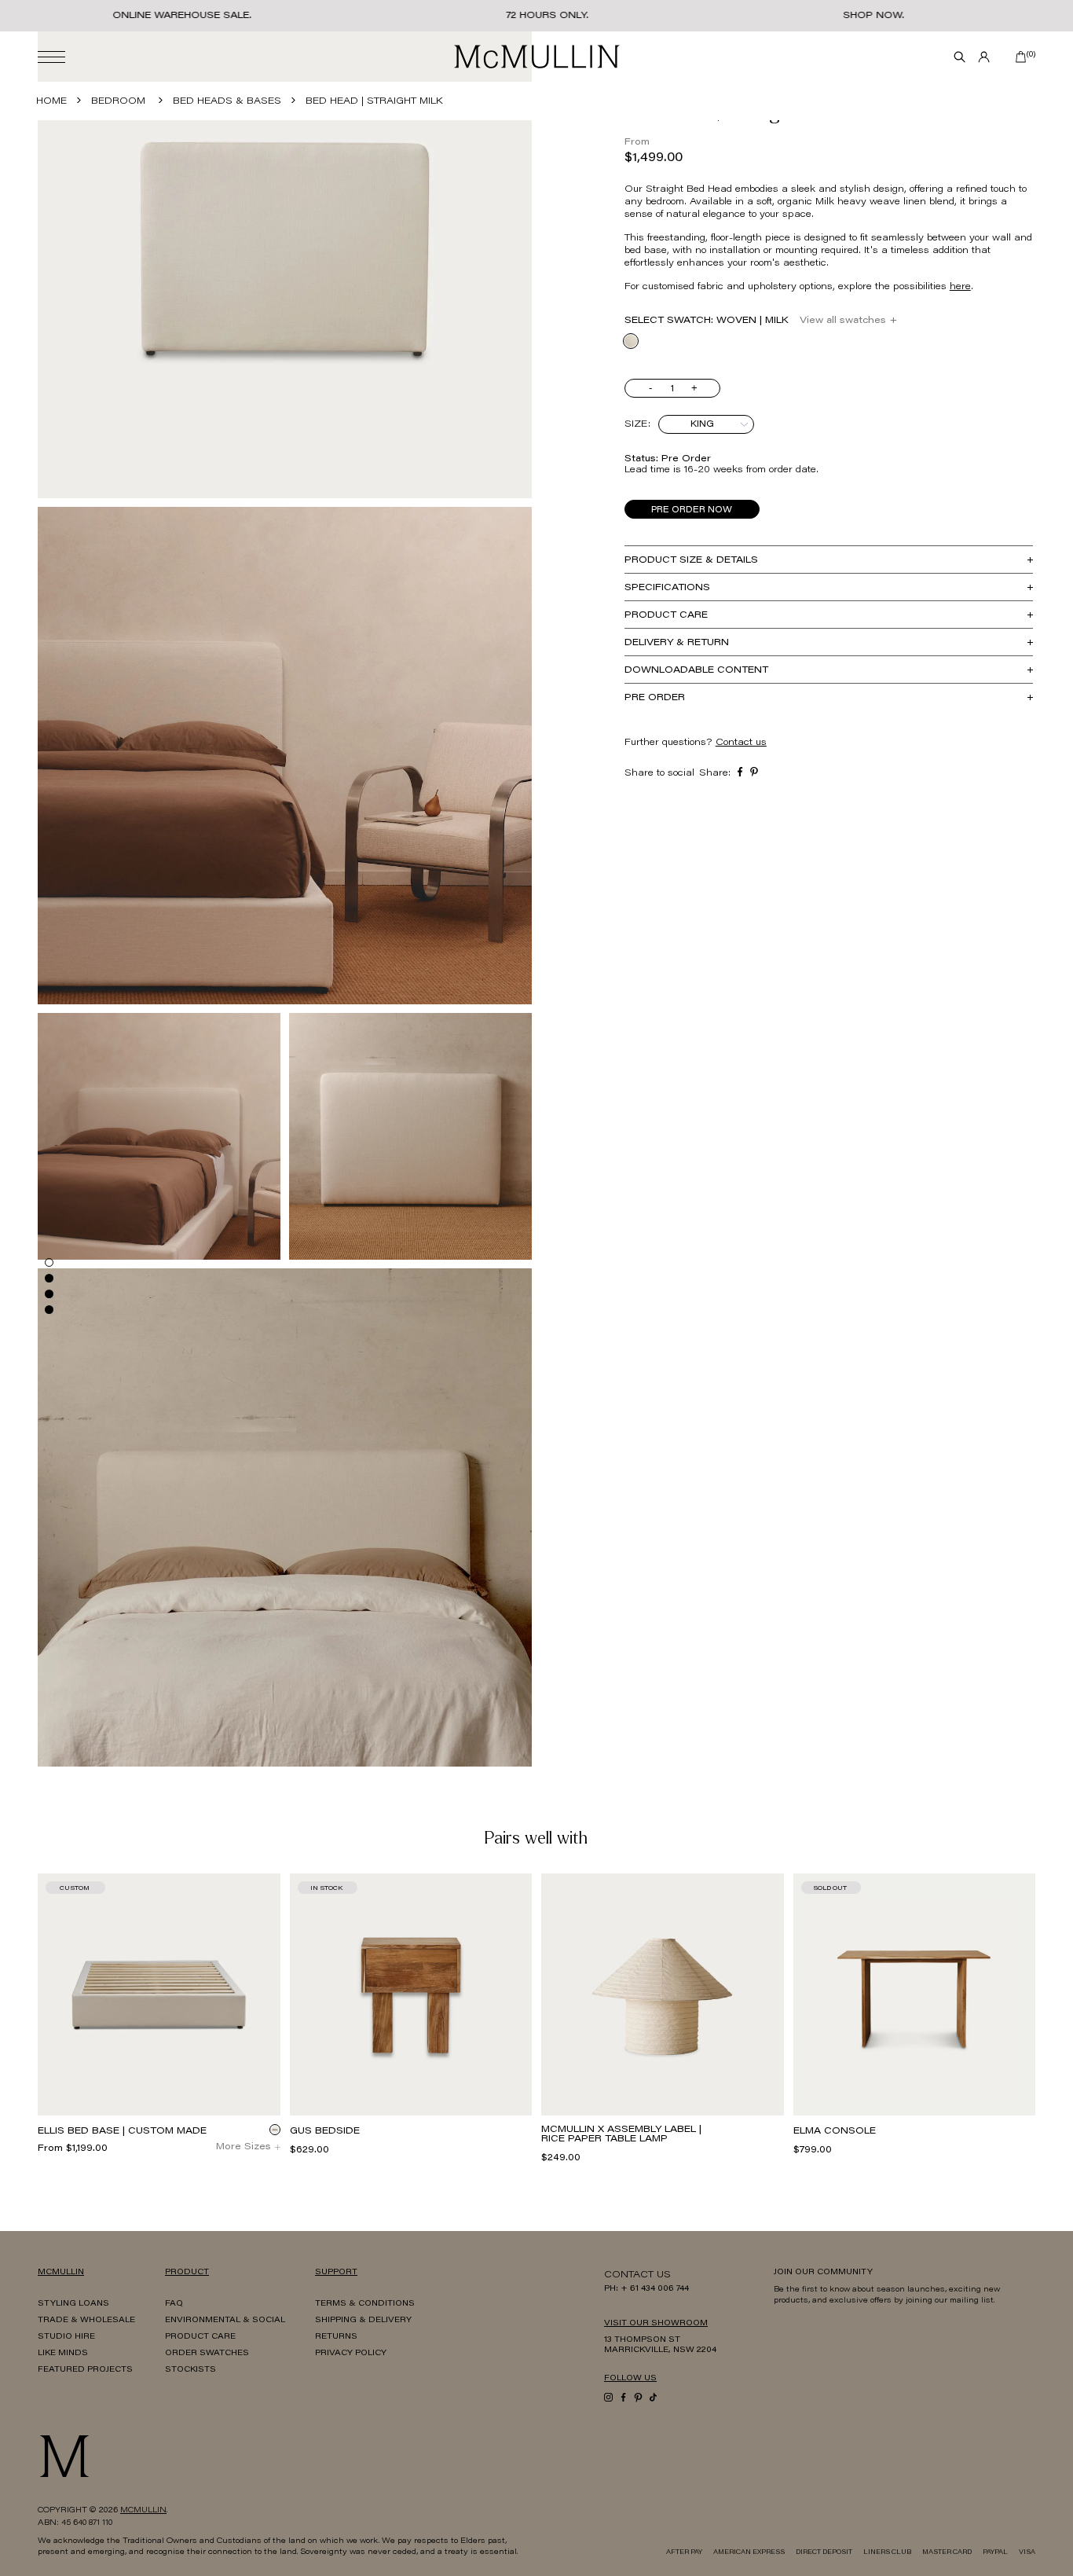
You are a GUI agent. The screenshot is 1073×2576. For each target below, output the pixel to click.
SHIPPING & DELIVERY (363, 2321)
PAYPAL (995, 2552)
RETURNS (336, 2337)
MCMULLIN (143, 2511)
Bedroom (118, 101)
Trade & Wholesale (86, 2321)
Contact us (741, 743)
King (702, 424)
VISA (1027, 2552)
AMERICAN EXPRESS (749, 2552)
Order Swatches (207, 2354)
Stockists (190, 2370)
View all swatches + (848, 321)
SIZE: (637, 424)
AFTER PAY (684, 2552)
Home (51, 101)
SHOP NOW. (873, 16)
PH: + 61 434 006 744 (646, 2289)
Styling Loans (73, 2304)
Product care (200, 2337)
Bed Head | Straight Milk (374, 101)
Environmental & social (225, 2321)
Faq (174, 2304)
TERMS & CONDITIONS (365, 2304)
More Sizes (244, 2147)
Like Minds (63, 2354)
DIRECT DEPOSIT (824, 2552)
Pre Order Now (692, 510)
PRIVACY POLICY (351, 2354)
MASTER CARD (947, 2552)
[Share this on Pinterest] (754, 771)
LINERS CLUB (887, 2552)
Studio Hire (66, 2337)
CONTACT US (637, 2275)
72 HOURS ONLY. (547, 16)
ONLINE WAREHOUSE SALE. (182, 16)
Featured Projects (85, 2370)
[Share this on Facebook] (740, 771)
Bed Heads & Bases (227, 101)
